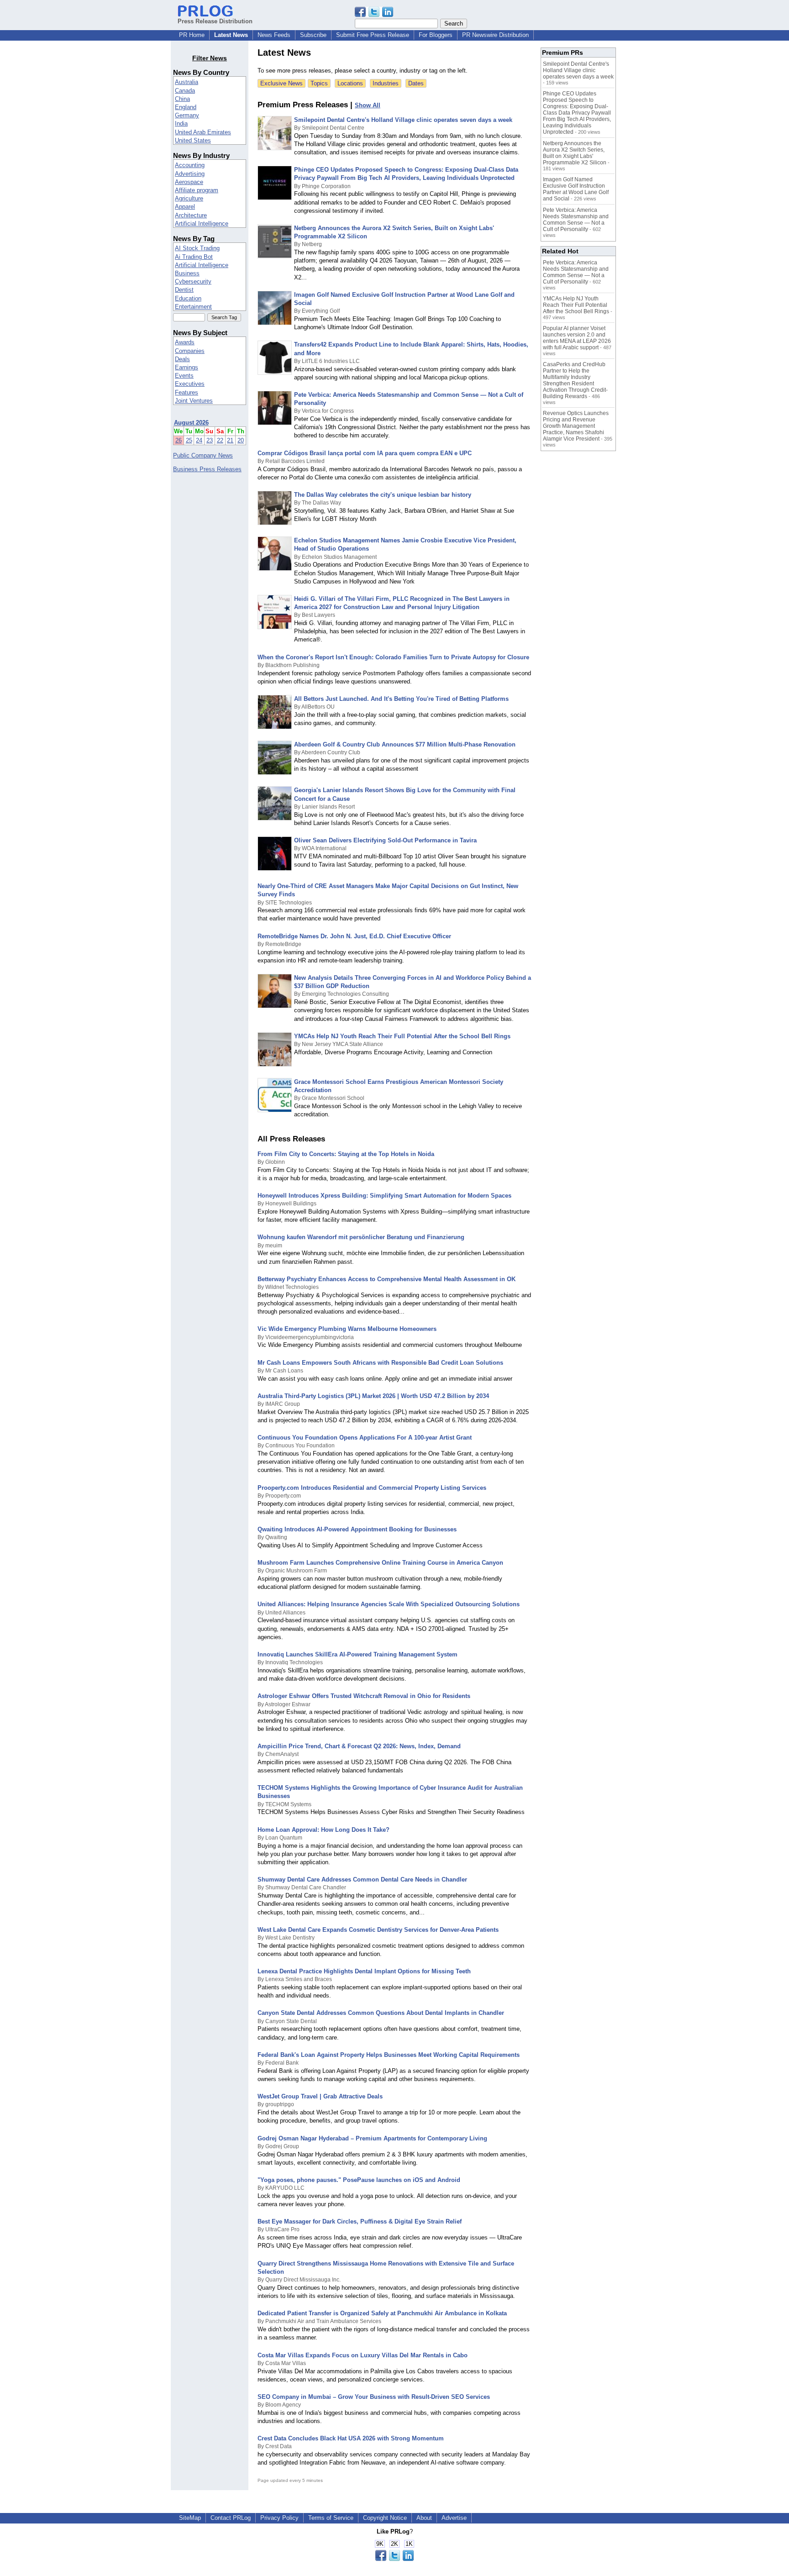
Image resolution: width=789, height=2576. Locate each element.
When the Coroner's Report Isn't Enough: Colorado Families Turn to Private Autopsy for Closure (393, 657)
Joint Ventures (194, 401)
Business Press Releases (207, 469)
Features (187, 392)
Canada (185, 91)
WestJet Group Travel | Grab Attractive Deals (320, 2096)
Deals (182, 359)
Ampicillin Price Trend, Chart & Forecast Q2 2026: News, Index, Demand (359, 1746)
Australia (187, 82)
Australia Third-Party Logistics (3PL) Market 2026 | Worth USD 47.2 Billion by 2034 (373, 1396)
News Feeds (274, 35)
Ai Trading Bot (194, 257)
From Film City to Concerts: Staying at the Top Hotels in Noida (346, 1154)
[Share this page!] (374, 15)
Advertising (190, 174)
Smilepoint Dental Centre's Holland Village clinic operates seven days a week (403, 120)
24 (199, 440)
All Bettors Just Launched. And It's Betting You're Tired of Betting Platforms (401, 699)
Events (184, 376)
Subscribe (313, 35)
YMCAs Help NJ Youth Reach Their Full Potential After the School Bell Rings (402, 1036)
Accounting (190, 165)
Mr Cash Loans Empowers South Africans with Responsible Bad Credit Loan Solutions (380, 1363)
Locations (350, 83)
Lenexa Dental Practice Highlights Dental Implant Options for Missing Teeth (364, 1971)
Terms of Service (331, 2518)
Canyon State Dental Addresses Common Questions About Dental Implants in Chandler (381, 2013)
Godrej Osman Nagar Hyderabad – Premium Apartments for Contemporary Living (372, 2138)
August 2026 (191, 423)
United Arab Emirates (203, 132)
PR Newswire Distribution (495, 35)
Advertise (454, 2518)
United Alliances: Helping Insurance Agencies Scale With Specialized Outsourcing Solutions (389, 1604)
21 (230, 440)
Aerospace (189, 182)
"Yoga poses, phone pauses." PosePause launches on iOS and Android (359, 2180)
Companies (190, 351)
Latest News (231, 35)
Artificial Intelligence (202, 223)
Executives (190, 384)
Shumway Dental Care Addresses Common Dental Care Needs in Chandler (362, 1879)
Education (188, 298)
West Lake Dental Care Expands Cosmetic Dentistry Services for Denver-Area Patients (378, 1930)
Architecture (191, 215)
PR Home (192, 35)
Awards (185, 342)
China (182, 99)
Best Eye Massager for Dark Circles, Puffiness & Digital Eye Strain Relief (360, 2221)
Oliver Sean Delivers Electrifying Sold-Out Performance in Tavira (385, 840)
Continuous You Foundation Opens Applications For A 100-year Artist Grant (365, 1438)
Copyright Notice (385, 2518)
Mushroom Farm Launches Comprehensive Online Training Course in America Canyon (380, 1563)
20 (241, 440)
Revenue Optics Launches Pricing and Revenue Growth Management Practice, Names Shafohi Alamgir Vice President (576, 426)
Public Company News (203, 455)
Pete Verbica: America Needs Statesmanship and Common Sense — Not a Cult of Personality (576, 220)
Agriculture (189, 198)
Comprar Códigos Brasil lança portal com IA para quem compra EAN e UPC (365, 453)
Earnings (187, 367)
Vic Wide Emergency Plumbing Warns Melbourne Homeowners (347, 1329)
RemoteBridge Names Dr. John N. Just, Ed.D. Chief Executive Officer (354, 936)
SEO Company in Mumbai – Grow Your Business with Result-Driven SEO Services (374, 2397)
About (424, 2518)
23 (210, 440)
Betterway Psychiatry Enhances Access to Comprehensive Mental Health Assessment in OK (387, 1279)
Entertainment (193, 307)
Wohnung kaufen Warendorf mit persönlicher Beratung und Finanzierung (361, 1237)
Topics (319, 83)
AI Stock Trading (197, 248)
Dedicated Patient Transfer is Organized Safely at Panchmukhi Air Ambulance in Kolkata (382, 2313)
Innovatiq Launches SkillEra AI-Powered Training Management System (358, 1654)
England (186, 107)
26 (179, 440)
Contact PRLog (231, 2518)
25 (189, 440)
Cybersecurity (193, 281)
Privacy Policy (279, 2518)
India (181, 124)
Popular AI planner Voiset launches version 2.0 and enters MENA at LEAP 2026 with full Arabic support (577, 338)
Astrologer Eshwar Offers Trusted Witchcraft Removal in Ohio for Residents (364, 1696)
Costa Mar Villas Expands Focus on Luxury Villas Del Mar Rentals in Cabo (363, 2355)
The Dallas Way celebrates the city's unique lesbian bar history (383, 495)
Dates (416, 83)
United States (193, 140)
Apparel (185, 207)
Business (187, 273)
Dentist (184, 290)
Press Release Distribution (215, 21)
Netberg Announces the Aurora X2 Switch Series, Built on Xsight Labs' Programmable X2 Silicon (575, 153)
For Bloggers (436, 35)
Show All (368, 105)
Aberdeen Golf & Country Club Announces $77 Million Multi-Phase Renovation (405, 744)
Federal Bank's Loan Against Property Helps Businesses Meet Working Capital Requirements (389, 2055)
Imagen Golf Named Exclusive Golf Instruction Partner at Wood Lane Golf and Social (576, 189)
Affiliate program (197, 190)
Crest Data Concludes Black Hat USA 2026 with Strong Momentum (351, 2438)
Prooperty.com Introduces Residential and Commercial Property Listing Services (372, 1488)
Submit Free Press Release (373, 35)
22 (220, 440)
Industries (386, 83)
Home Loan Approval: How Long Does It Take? (323, 1830)
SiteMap (190, 2518)
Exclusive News (281, 83)
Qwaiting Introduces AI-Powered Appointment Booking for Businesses (357, 1529)
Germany (187, 115)
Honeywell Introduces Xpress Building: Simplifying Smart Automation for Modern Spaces (385, 1196)
